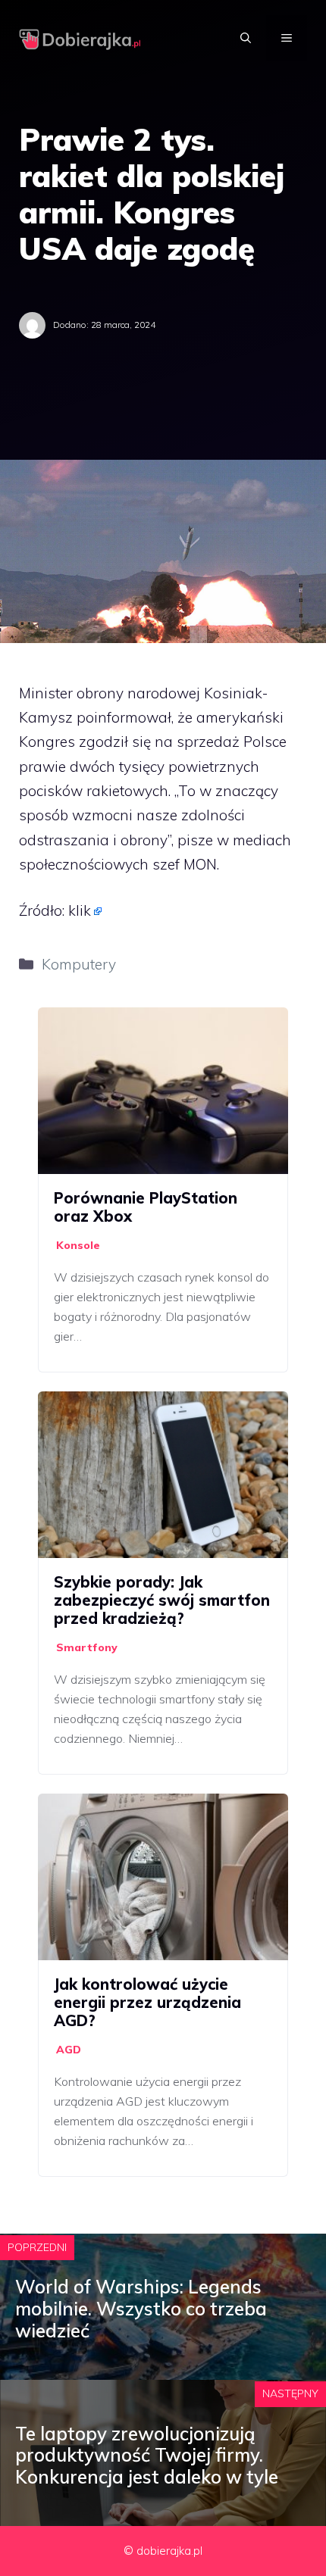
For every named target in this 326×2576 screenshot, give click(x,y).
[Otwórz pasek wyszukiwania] (246, 38)
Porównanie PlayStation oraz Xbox (146, 1207)
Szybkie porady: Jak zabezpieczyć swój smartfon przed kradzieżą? (162, 1600)
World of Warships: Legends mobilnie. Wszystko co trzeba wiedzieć (141, 2309)
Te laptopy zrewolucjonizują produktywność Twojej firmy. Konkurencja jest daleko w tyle (147, 2456)
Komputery (79, 964)
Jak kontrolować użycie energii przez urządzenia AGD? (147, 2002)
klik (80, 910)
